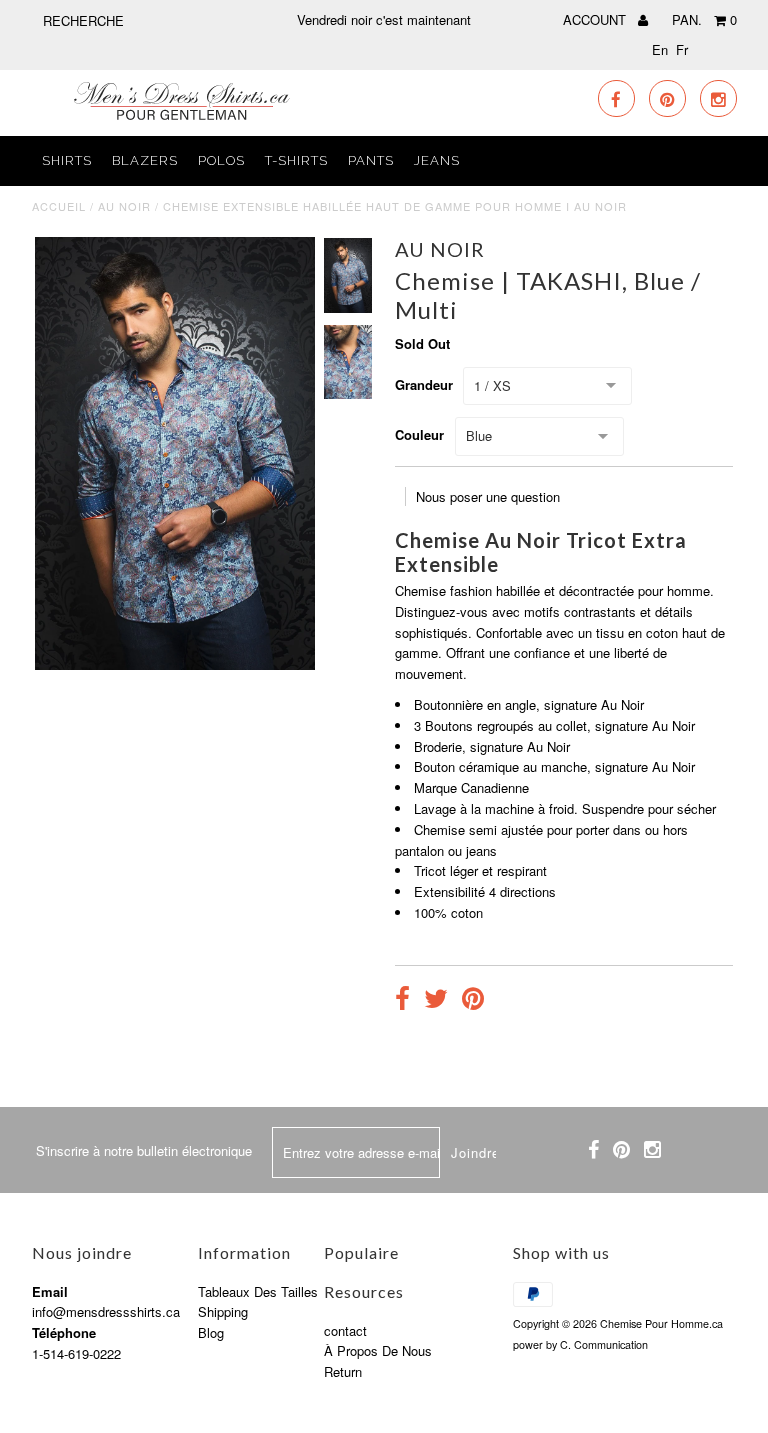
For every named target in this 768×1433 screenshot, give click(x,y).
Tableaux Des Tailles (258, 1291)
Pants (371, 160)
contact (345, 1330)
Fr (682, 49)
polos (221, 160)
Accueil (59, 206)
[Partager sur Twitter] (436, 1001)
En (660, 49)
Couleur (419, 434)
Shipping (223, 1311)
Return (343, 1371)
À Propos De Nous (378, 1350)
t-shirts (296, 160)
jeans (437, 160)
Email (50, 1291)
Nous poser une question (488, 496)
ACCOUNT (596, 19)
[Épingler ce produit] (473, 1001)
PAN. (704, 19)
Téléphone (64, 1332)
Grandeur (424, 384)
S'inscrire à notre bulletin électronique (144, 1150)
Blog (211, 1332)
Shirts (67, 160)
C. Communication (604, 1344)
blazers (145, 160)
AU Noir (124, 206)
